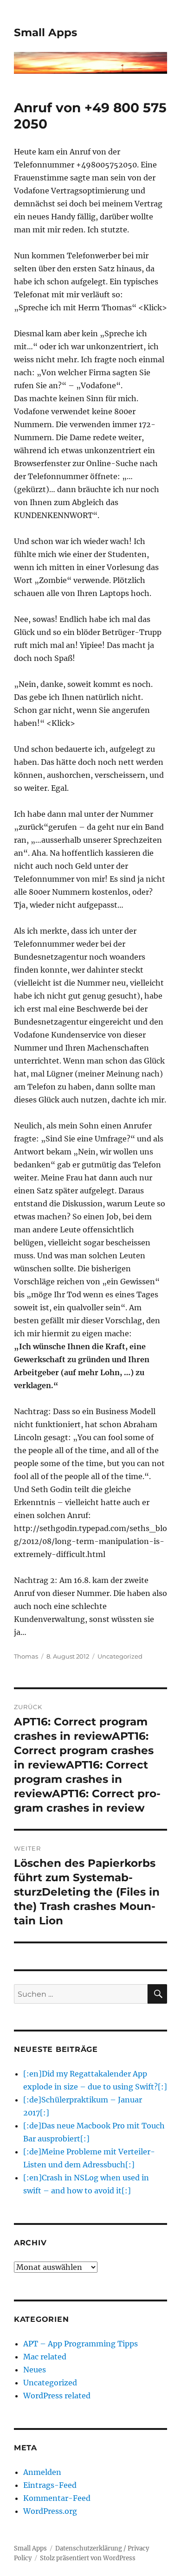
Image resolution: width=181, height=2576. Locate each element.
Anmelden (42, 2472)
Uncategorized (120, 1656)
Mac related (45, 2357)
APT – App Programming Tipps (81, 2344)
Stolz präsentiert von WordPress (88, 2558)
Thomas (26, 1656)
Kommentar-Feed (57, 2498)
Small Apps (45, 32)
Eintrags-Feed (50, 2485)
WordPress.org (50, 2511)
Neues (35, 2370)
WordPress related (57, 2396)
